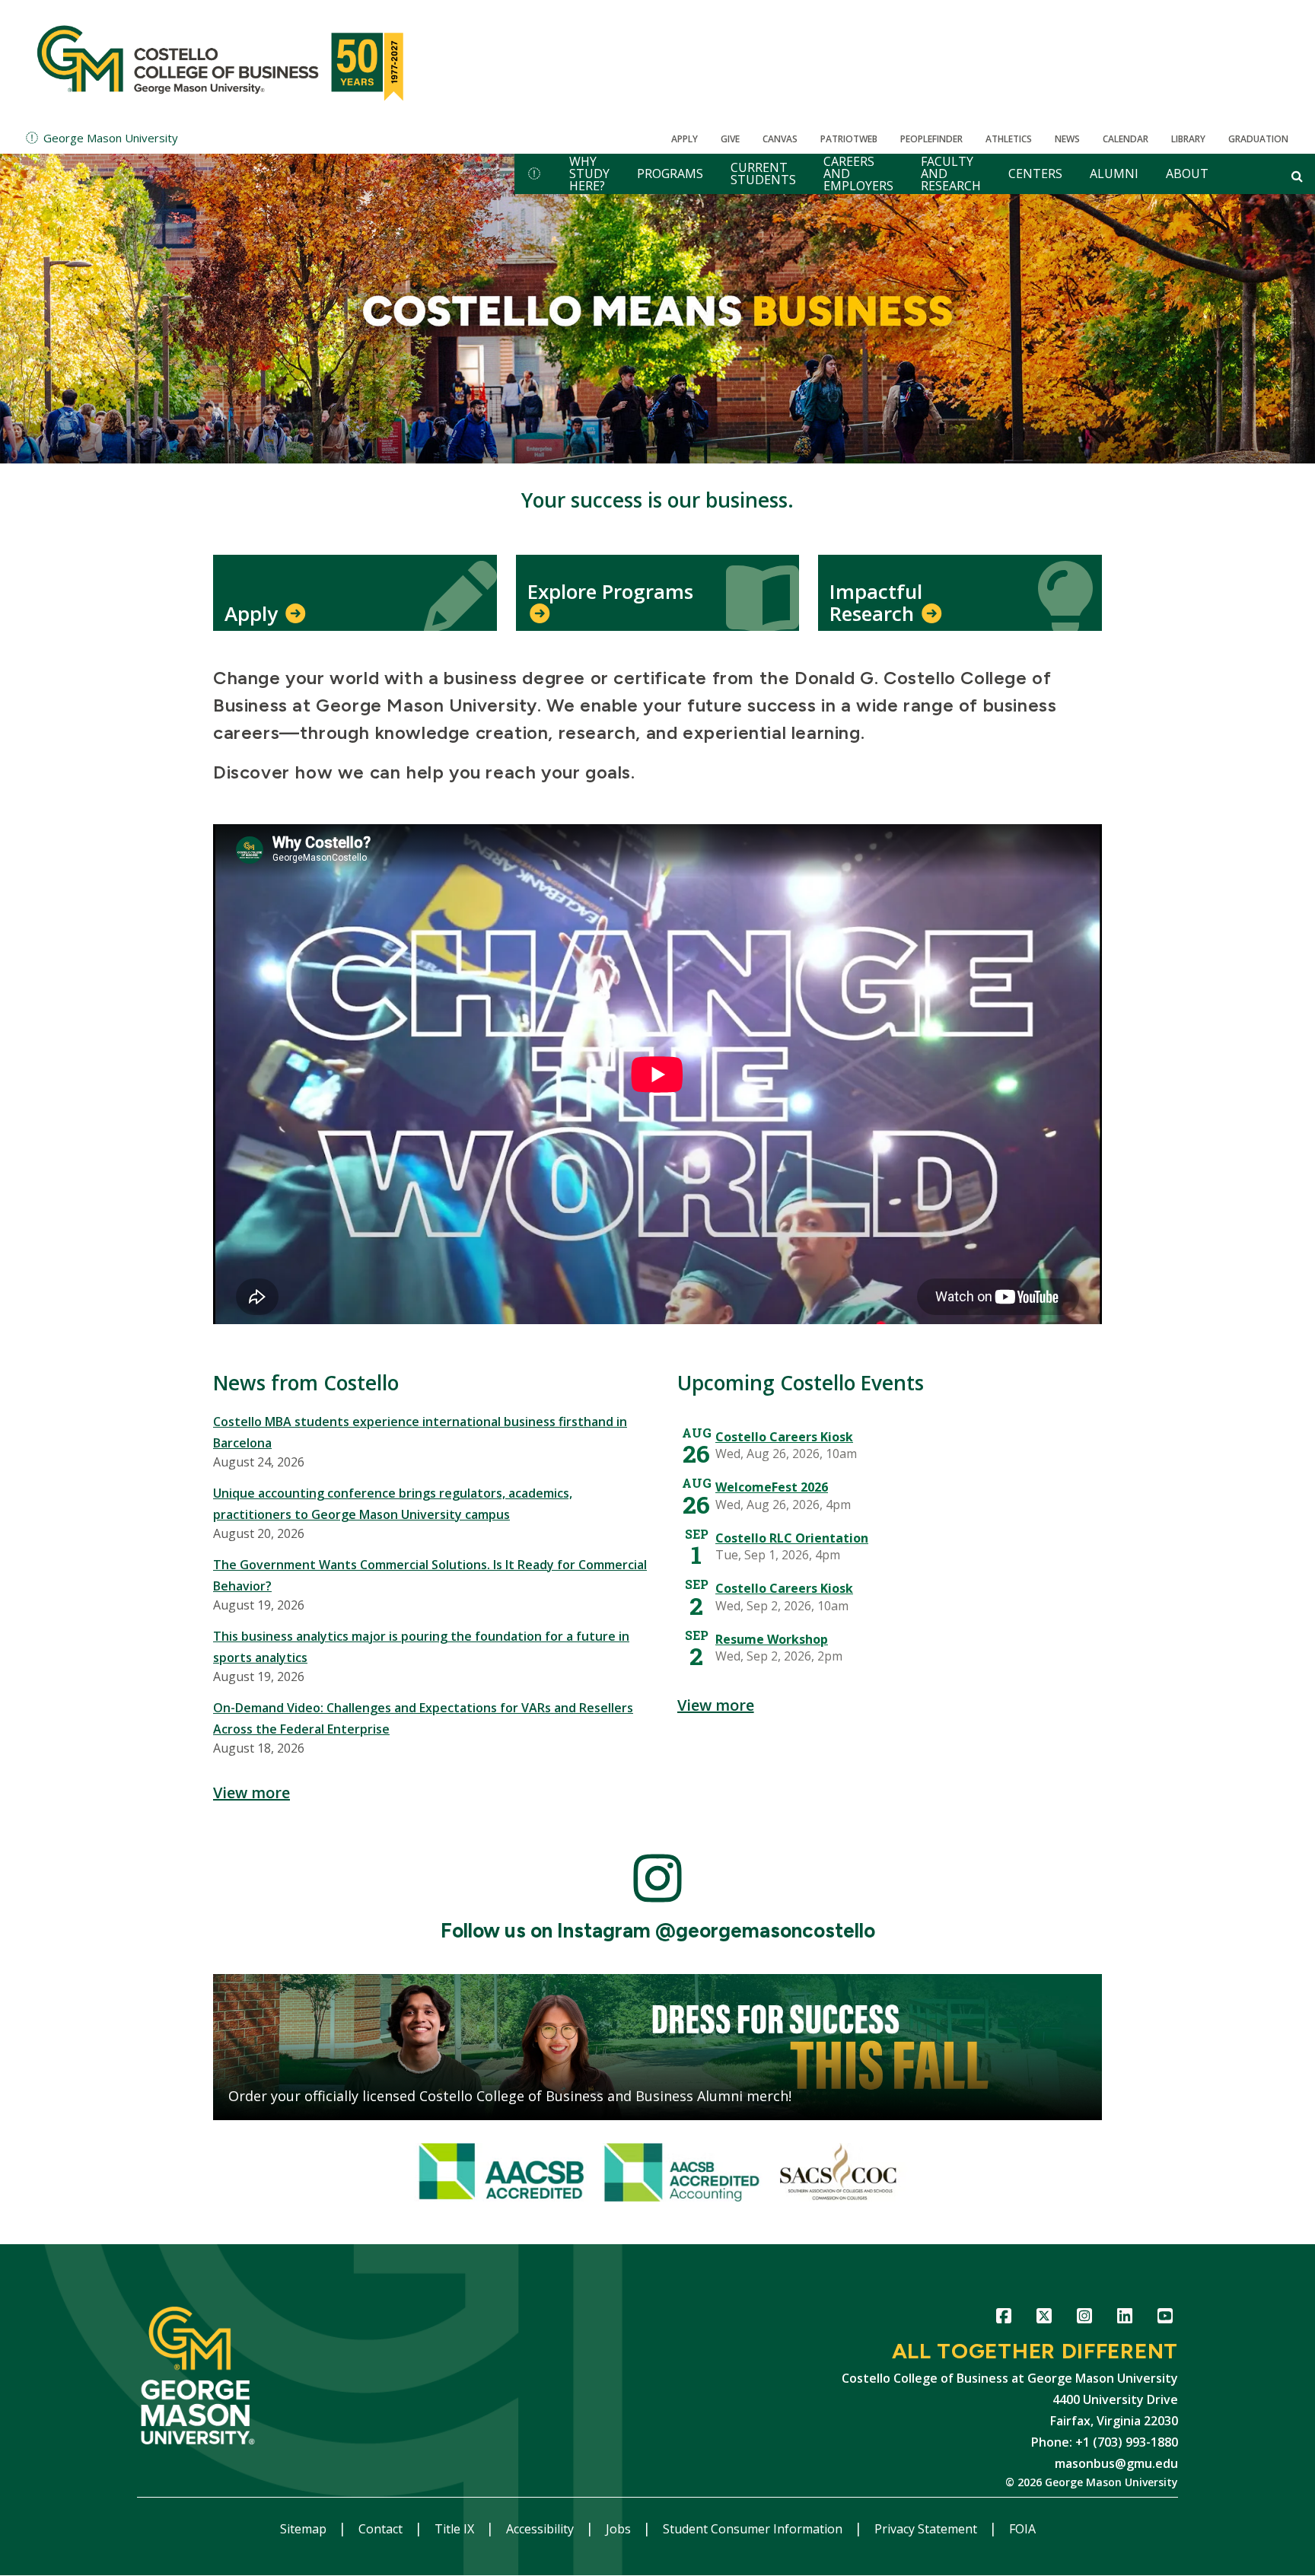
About (1187, 174)
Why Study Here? (589, 174)
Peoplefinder (931, 139)
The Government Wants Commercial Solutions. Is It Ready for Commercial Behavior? (430, 1575)
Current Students (763, 174)
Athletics (1009, 139)
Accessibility (541, 2529)
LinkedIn (1124, 2318)
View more (252, 1793)
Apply (685, 139)
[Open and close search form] (1297, 176)
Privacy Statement (927, 2529)
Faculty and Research (951, 174)
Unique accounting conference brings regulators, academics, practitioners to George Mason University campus (393, 1504)
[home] (534, 174)
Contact (382, 2529)
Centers (1035, 174)
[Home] (223, 61)
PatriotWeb (849, 139)
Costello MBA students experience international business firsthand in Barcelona (420, 1432)
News (1067, 139)
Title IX (456, 2529)
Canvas (780, 139)
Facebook (1003, 2318)
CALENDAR (1126, 139)
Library (1188, 139)
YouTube (1165, 2318)
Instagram (1084, 2318)
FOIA (1022, 2529)
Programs (670, 174)
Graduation (1258, 139)
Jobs (620, 2529)
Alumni (1114, 174)
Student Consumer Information (754, 2529)
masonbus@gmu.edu (1116, 2463)
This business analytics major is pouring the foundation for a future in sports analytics (421, 1647)
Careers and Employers (858, 174)
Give (730, 139)
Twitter (1044, 2318)
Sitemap (305, 2529)
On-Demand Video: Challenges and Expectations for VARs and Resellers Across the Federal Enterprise (423, 1718)
